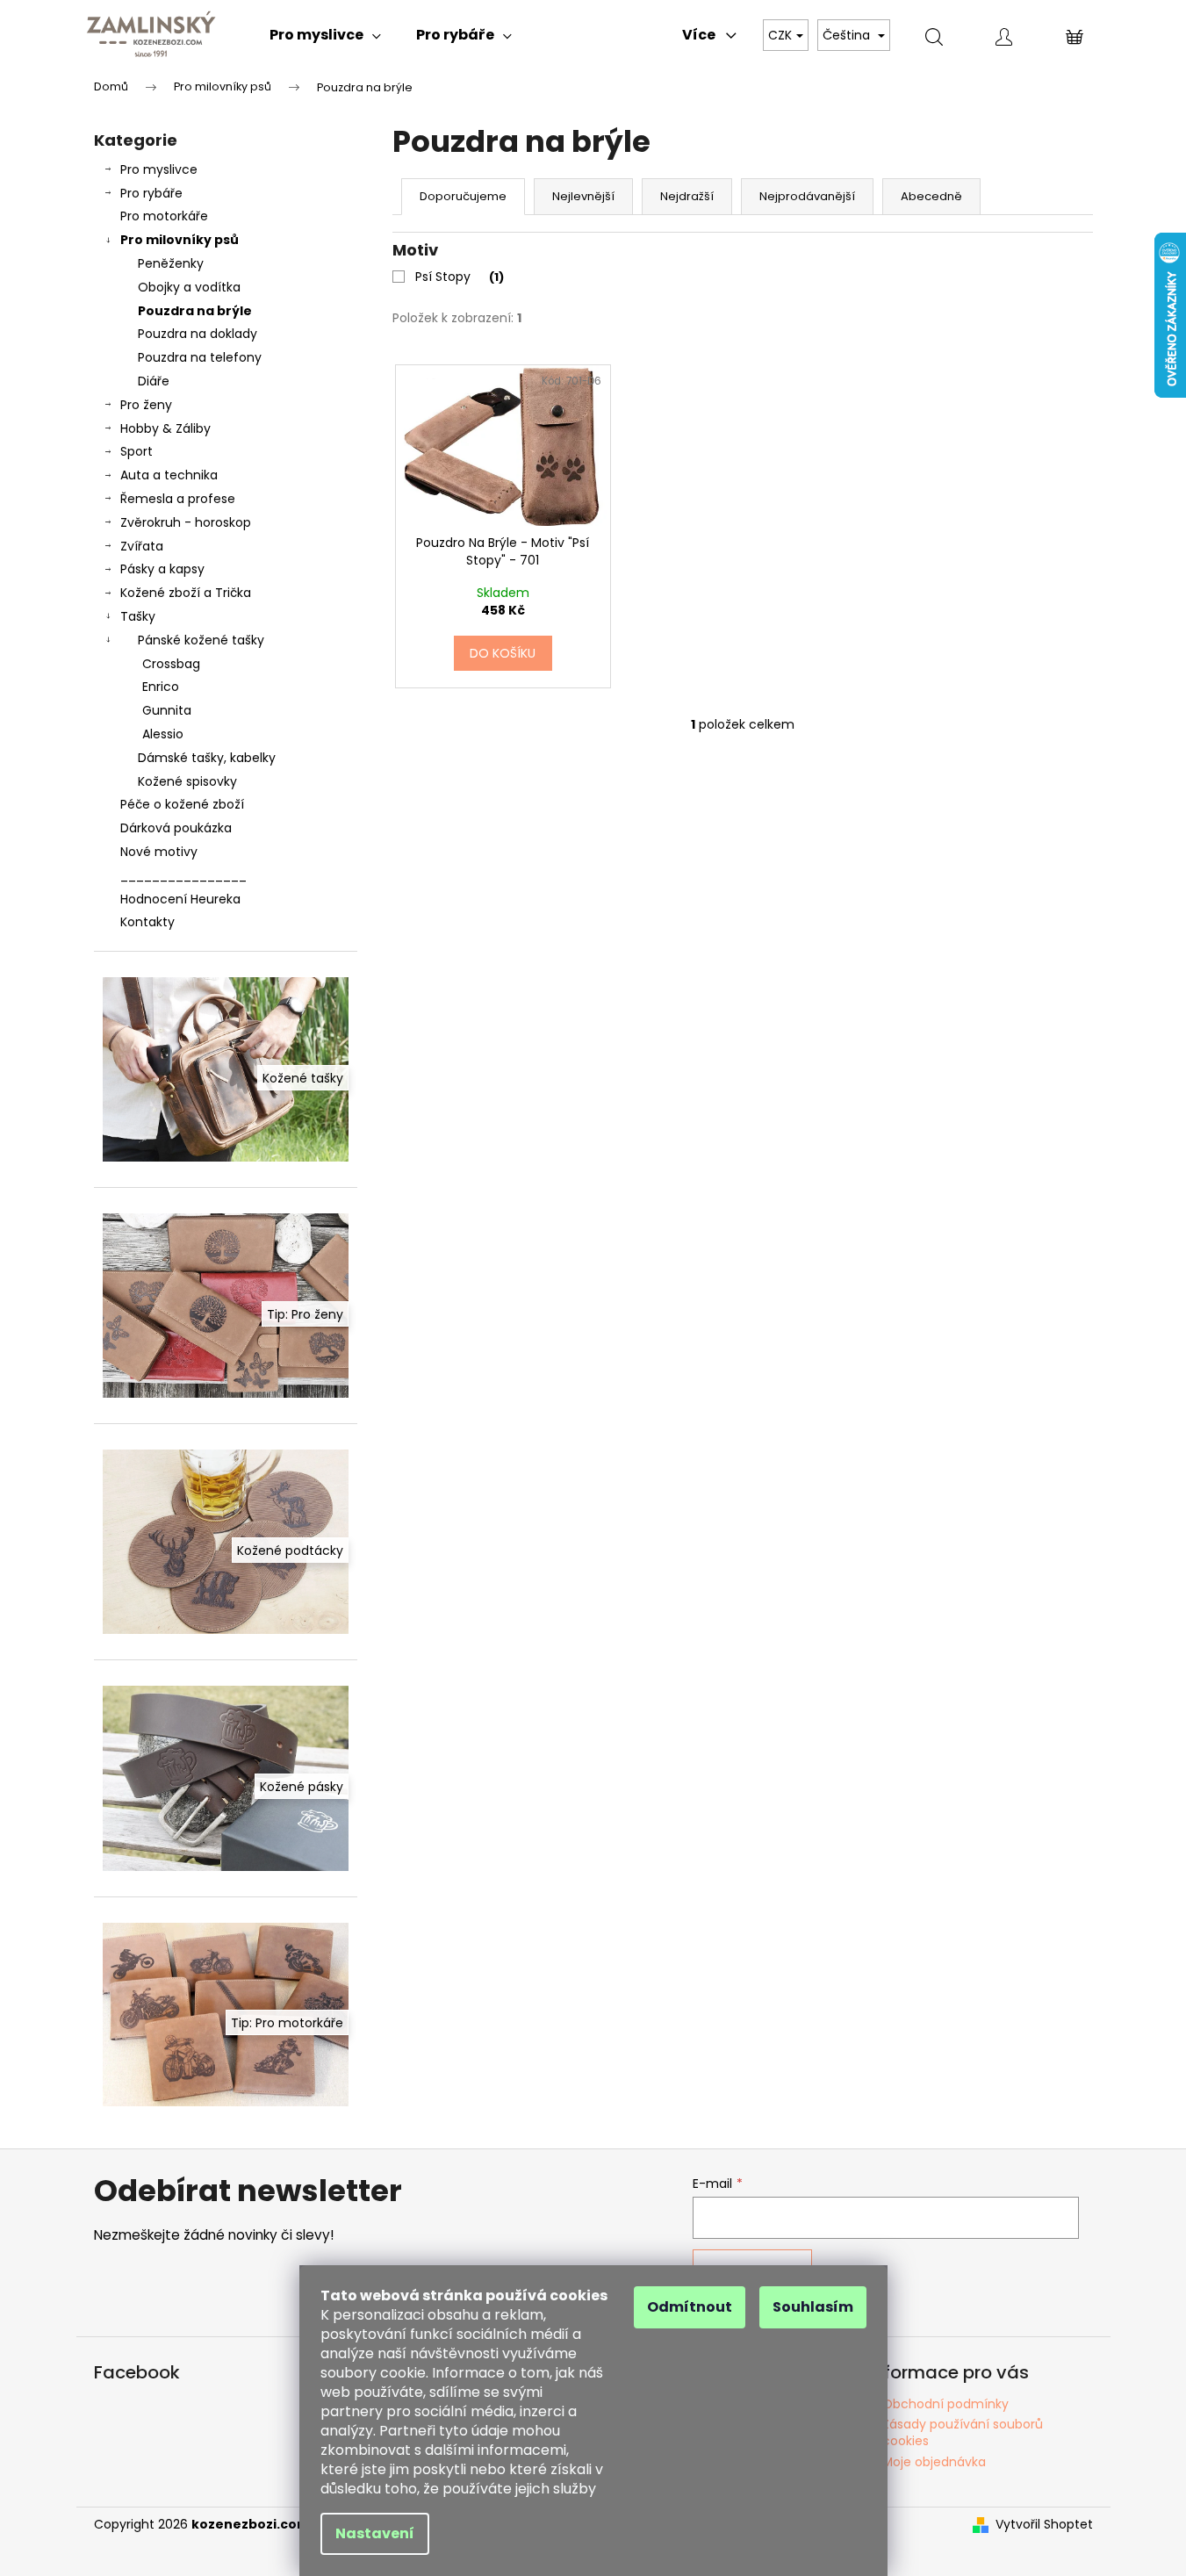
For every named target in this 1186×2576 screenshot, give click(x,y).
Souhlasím (813, 2307)
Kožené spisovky (187, 781)
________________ (183, 875)
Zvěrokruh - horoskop (186, 522)
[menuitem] (325, 35)
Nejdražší (687, 196)
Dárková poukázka (176, 828)
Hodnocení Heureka (180, 899)
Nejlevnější (583, 196)
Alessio (163, 734)
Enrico (161, 687)
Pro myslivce (159, 169)
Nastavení (375, 2533)
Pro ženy (146, 405)
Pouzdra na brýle (195, 311)
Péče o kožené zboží (182, 804)
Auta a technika (169, 475)
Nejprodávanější (807, 196)
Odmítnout (690, 2307)
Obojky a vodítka (189, 287)
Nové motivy (159, 852)
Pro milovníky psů (180, 240)
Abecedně (931, 196)
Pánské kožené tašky (201, 640)
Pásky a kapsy (162, 569)
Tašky (138, 616)
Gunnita (167, 710)
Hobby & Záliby (165, 428)
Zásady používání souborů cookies (963, 2432)
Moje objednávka (934, 2462)
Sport (137, 451)
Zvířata (142, 546)
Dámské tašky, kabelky (207, 758)
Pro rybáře (151, 193)
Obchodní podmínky (945, 2404)
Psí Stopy (457, 277)
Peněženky (171, 263)
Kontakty (147, 922)
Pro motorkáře (164, 216)
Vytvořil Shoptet (1044, 2525)
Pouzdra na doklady (198, 334)
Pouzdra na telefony (200, 357)
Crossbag (171, 664)
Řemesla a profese (178, 499)
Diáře (154, 381)
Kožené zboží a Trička (186, 593)
